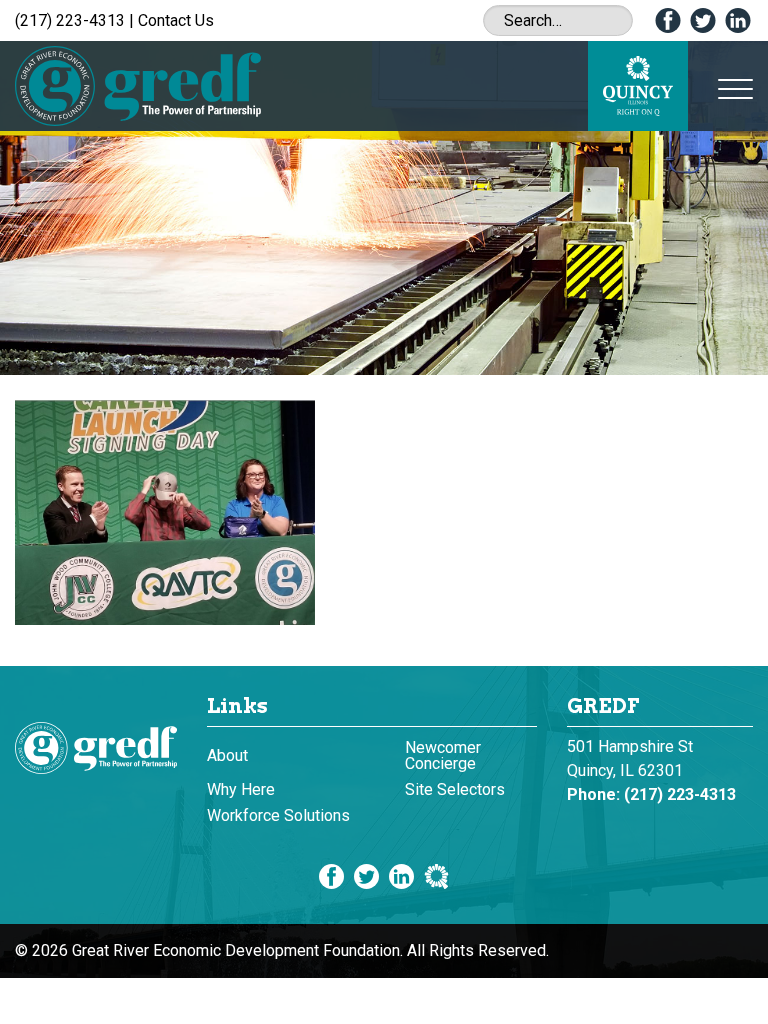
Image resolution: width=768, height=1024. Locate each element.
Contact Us (176, 20)
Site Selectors (455, 789)
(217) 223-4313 (70, 20)
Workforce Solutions (278, 815)
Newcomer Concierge (443, 755)
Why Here (241, 789)
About (227, 755)
